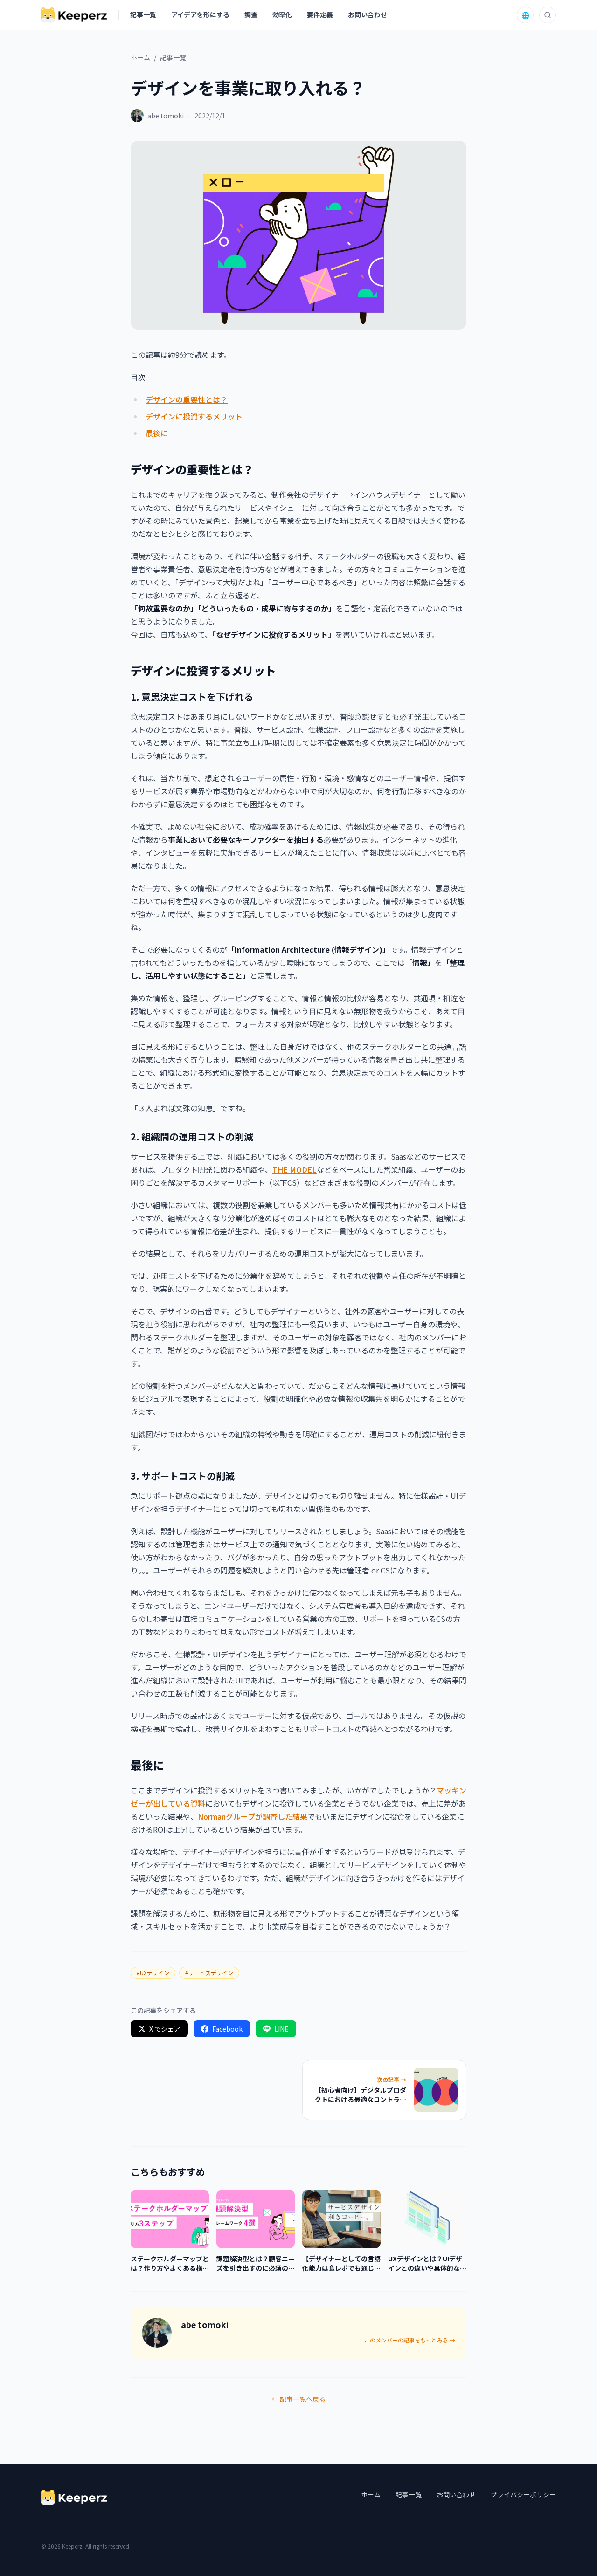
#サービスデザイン (209, 1973)
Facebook (227, 2029)
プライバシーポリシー (523, 2494)
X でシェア (165, 2029)
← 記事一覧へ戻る (299, 2399)
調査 (251, 14)
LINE (281, 2029)
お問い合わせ (368, 14)
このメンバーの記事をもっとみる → (410, 2340)
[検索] (548, 15)
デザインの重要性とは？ (187, 399)
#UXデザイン (153, 1973)
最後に (157, 433)
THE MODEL (295, 1169)
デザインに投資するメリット (194, 416)
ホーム (140, 57)
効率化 (282, 14)
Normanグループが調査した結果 (253, 1816)
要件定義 (320, 14)
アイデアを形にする (200, 14)
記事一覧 (143, 14)
